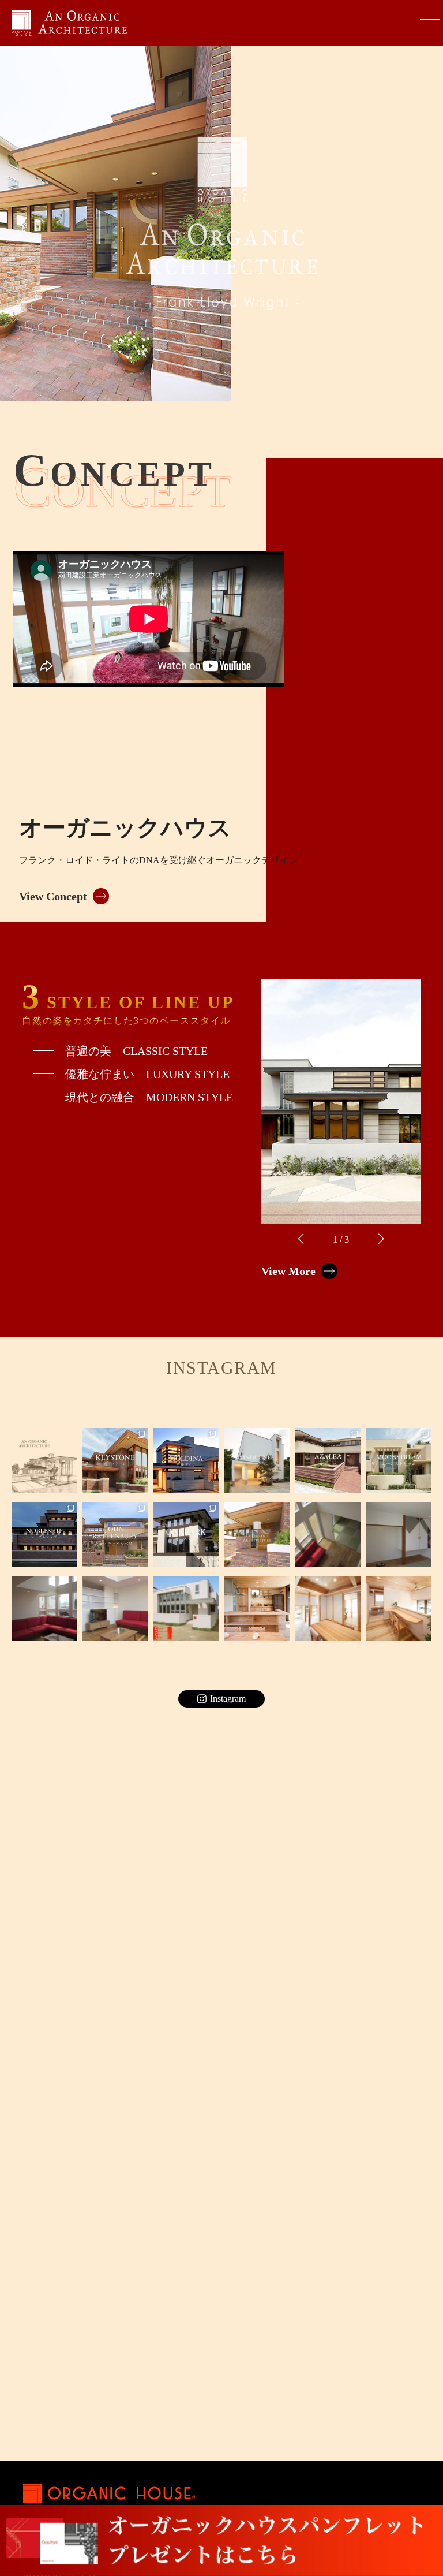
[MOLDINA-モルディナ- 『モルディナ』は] (186, 1461)
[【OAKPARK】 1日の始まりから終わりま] (186, 1535)
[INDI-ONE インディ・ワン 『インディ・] (257, 1461)
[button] (301, 1239)
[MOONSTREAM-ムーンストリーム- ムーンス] (399, 1461)
